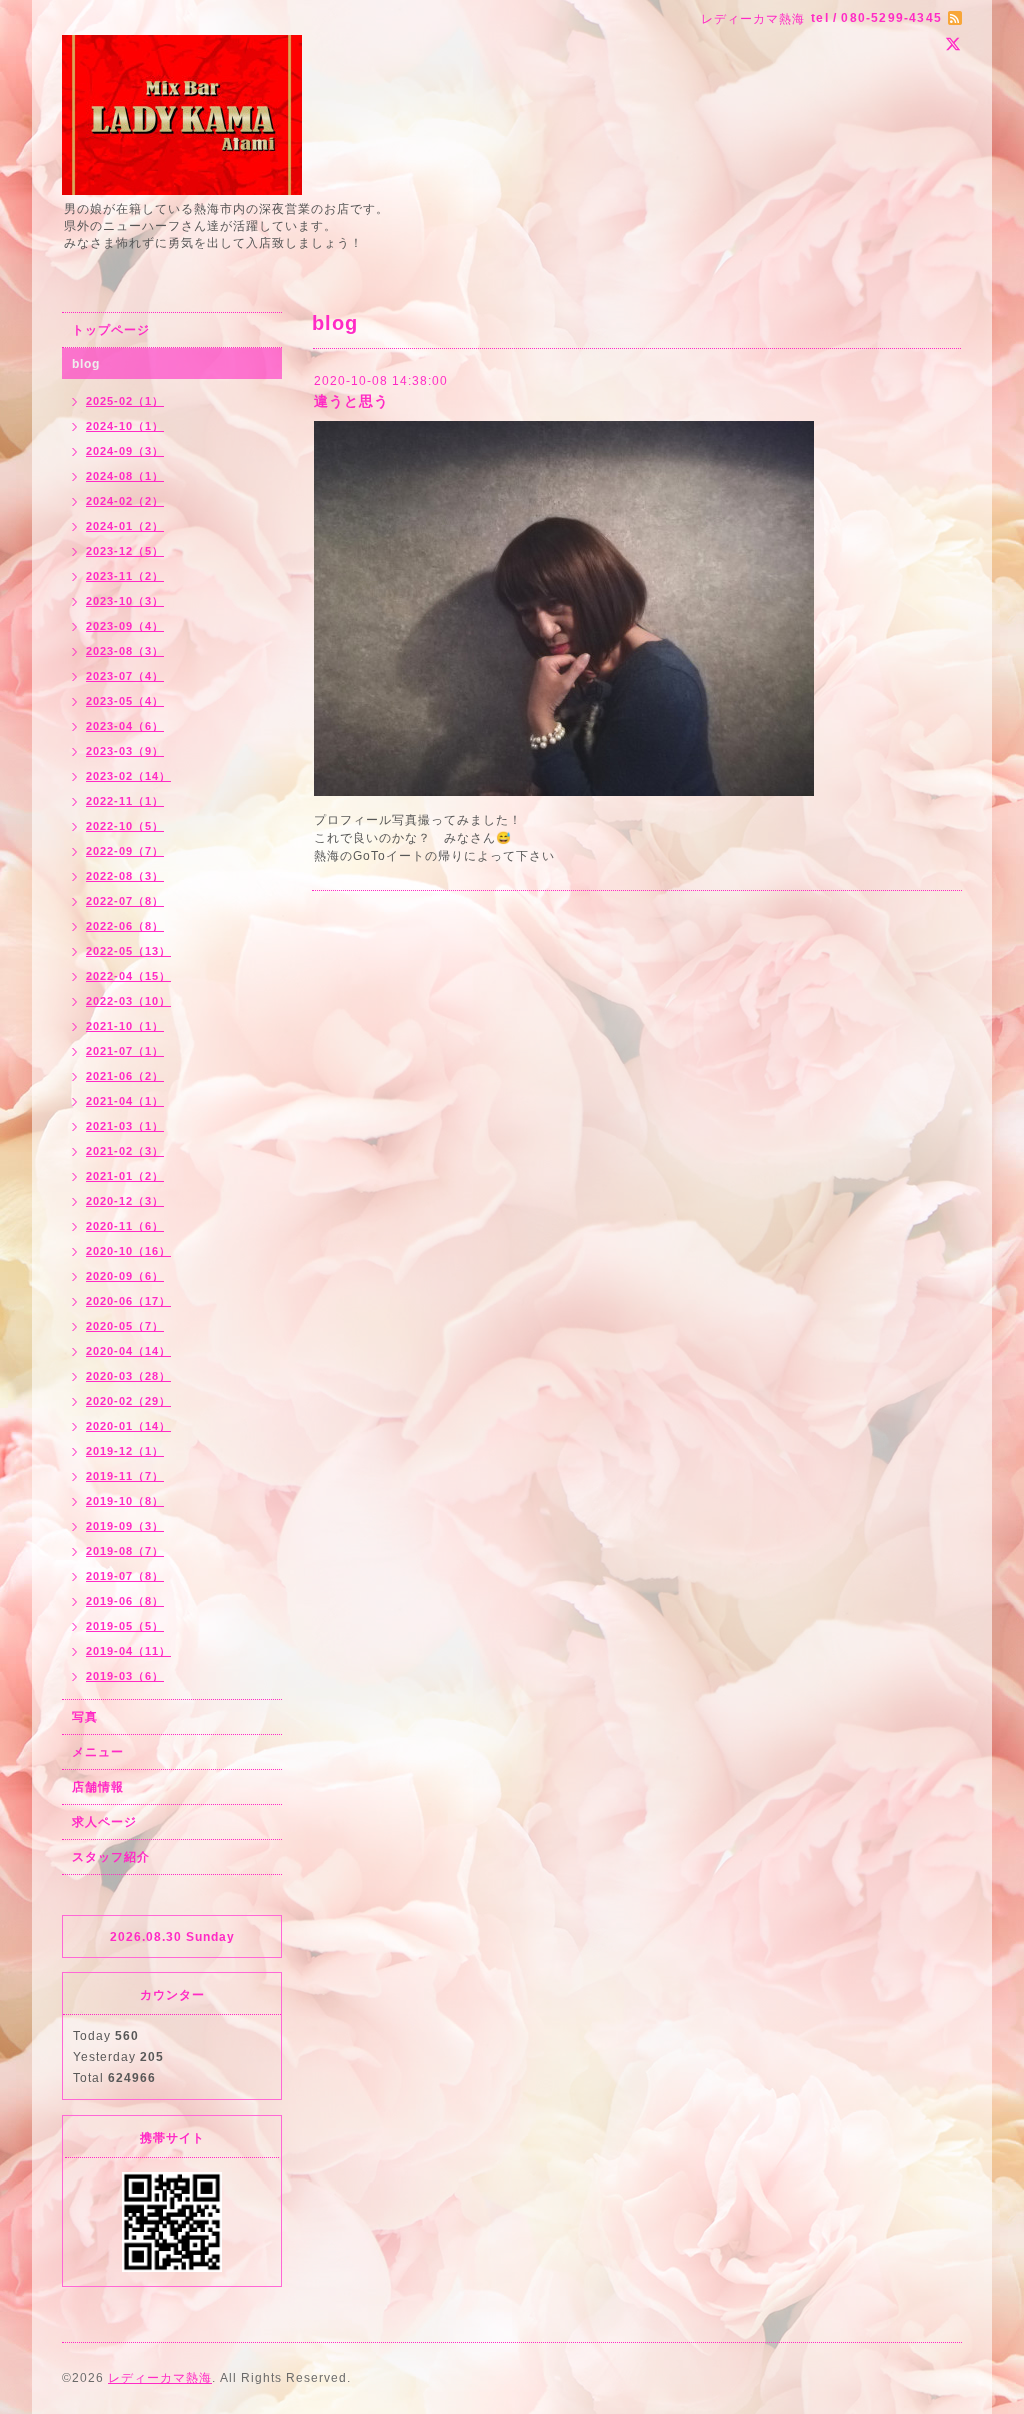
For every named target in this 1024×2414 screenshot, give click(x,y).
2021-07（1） (125, 1051)
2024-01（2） (125, 526)
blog (86, 364)
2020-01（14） (128, 1426)
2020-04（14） (128, 1351)
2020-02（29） (128, 1401)
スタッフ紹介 (111, 1857)
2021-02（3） (125, 1151)
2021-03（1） (125, 1126)
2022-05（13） (128, 951)
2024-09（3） (125, 451)
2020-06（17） (128, 1301)
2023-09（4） (125, 626)
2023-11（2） (125, 576)
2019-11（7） (125, 1476)
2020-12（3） (125, 1201)
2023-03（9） (125, 751)
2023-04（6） (125, 726)
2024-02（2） (125, 501)
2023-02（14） (128, 776)
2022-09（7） (125, 851)
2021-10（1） (125, 1026)
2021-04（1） (125, 1101)
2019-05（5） (125, 1626)
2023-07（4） (125, 676)
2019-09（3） (125, 1526)
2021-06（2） (125, 1076)
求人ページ (104, 1822)
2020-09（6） (125, 1276)
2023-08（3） (125, 651)
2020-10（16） (128, 1251)
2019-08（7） (125, 1551)
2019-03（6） (125, 1676)
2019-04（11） (128, 1651)
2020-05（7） (125, 1326)
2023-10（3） (125, 601)
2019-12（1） (125, 1451)
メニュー (98, 1752)
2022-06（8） (125, 926)
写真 (85, 1717)
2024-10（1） (125, 426)
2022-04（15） (128, 976)
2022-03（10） (128, 1001)
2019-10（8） (125, 1501)
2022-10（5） (125, 826)
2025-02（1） (125, 401)
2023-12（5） (125, 551)
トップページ (111, 330)
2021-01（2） (125, 1176)
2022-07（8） (125, 901)
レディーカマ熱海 (160, 2378)
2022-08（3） (125, 876)
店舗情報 (98, 1787)
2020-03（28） (128, 1376)
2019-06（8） (125, 1601)
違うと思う (351, 401)
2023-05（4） (125, 701)
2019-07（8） (125, 1576)
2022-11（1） (125, 801)
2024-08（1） (125, 476)
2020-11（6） (125, 1226)
